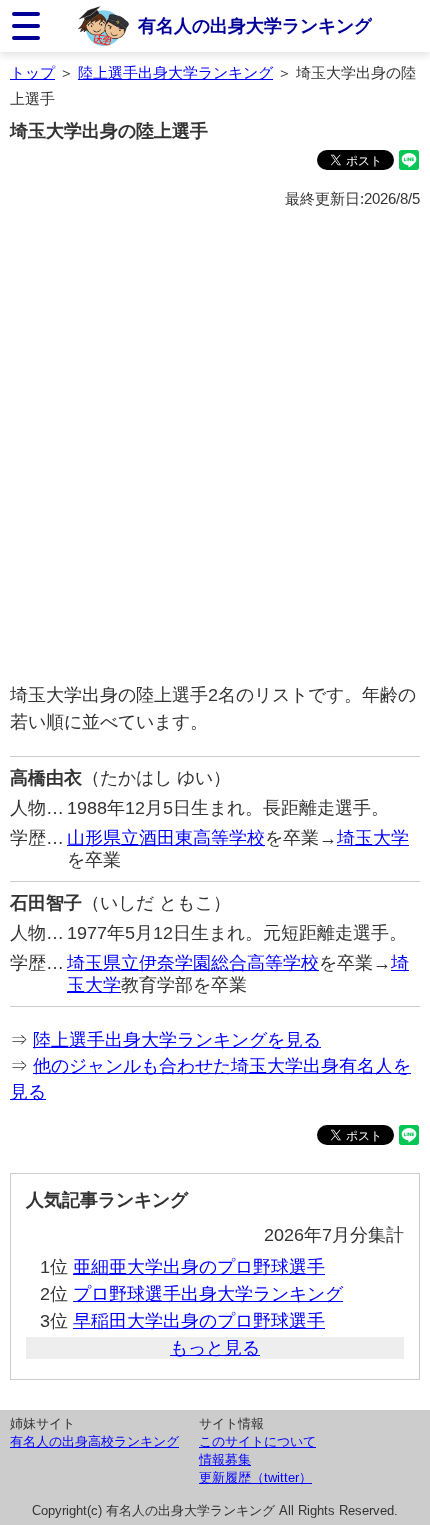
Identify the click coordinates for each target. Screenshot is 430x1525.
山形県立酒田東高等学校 (166, 838)
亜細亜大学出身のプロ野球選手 (199, 1267)
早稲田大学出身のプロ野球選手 (199, 1321)
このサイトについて (257, 1441)
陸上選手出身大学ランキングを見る (177, 1040)
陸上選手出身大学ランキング (175, 72)
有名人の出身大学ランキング (255, 26)
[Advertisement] (215, 447)
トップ (32, 72)
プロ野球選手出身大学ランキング (208, 1294)
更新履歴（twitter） (255, 1477)
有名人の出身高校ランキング (94, 1441)
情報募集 (225, 1459)
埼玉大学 (373, 838)
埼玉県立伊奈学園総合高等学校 (193, 963)
